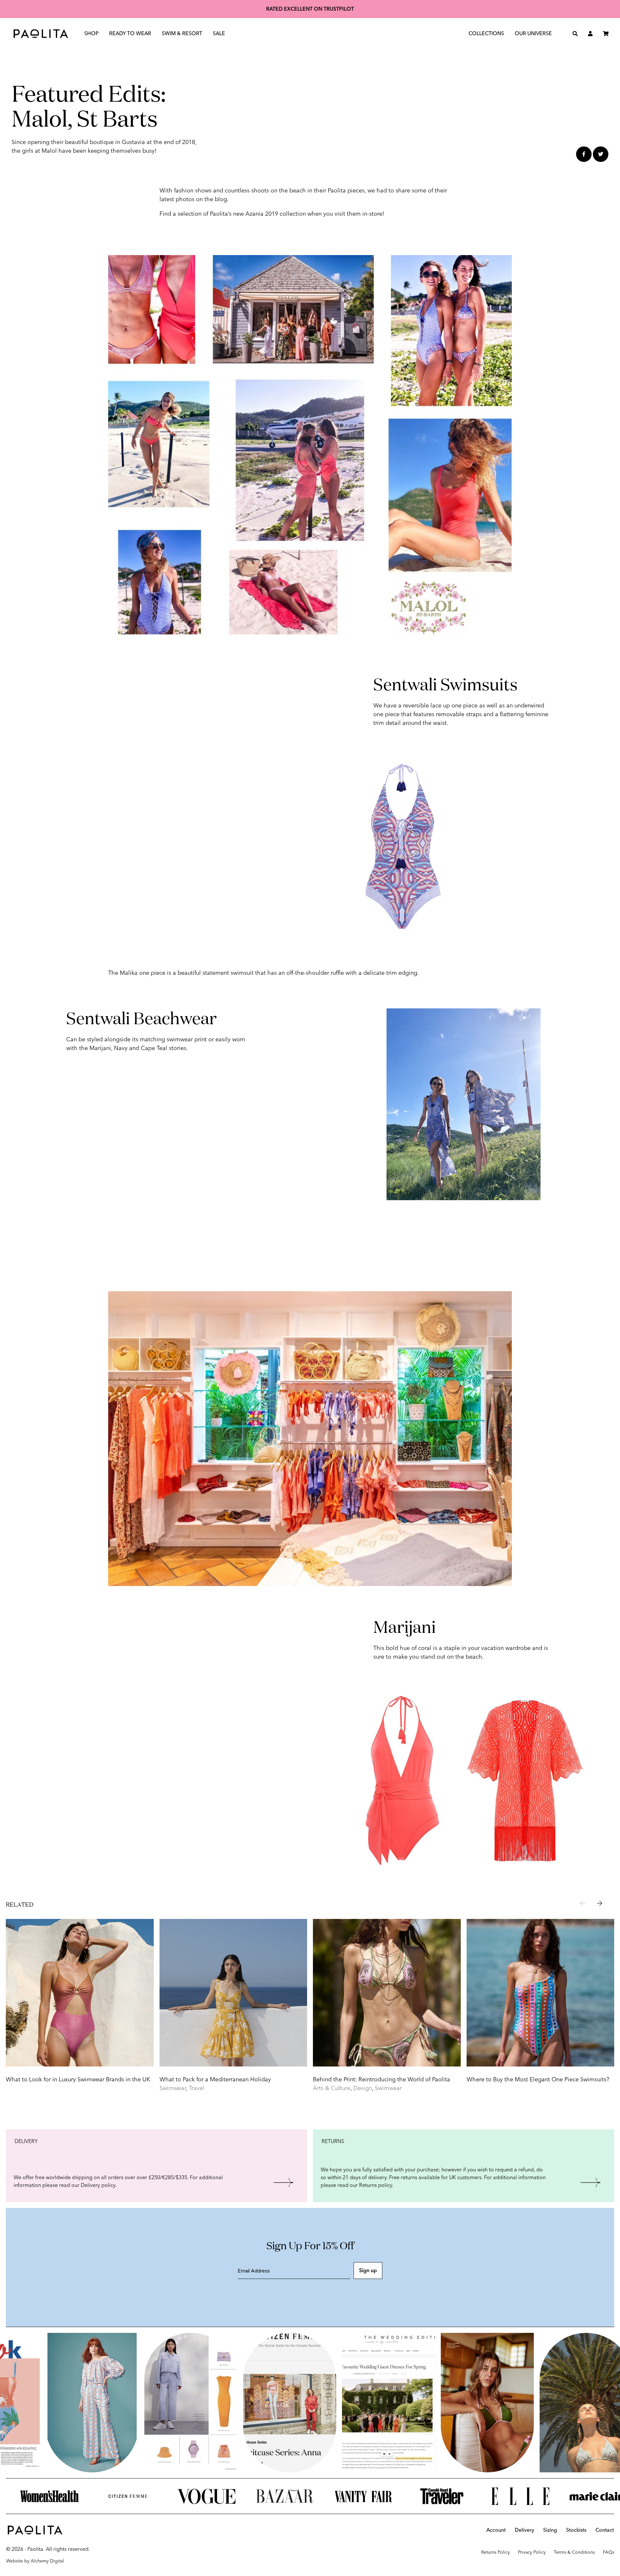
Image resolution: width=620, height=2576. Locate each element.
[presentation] (583, 1904)
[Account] (590, 34)
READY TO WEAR (130, 33)
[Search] (575, 34)
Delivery (524, 2530)
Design (363, 2088)
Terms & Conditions (574, 2552)
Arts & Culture (332, 2088)
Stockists (576, 2530)
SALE (219, 33)
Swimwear (173, 2088)
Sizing (550, 2530)
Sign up (368, 2270)
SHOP (92, 33)
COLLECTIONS (486, 33)
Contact (605, 2530)
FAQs (609, 2552)
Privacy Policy (532, 2552)
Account (496, 2530)
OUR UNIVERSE (533, 33)
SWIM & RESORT (182, 33)
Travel (197, 2088)
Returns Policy (496, 2552)
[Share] (584, 154)
